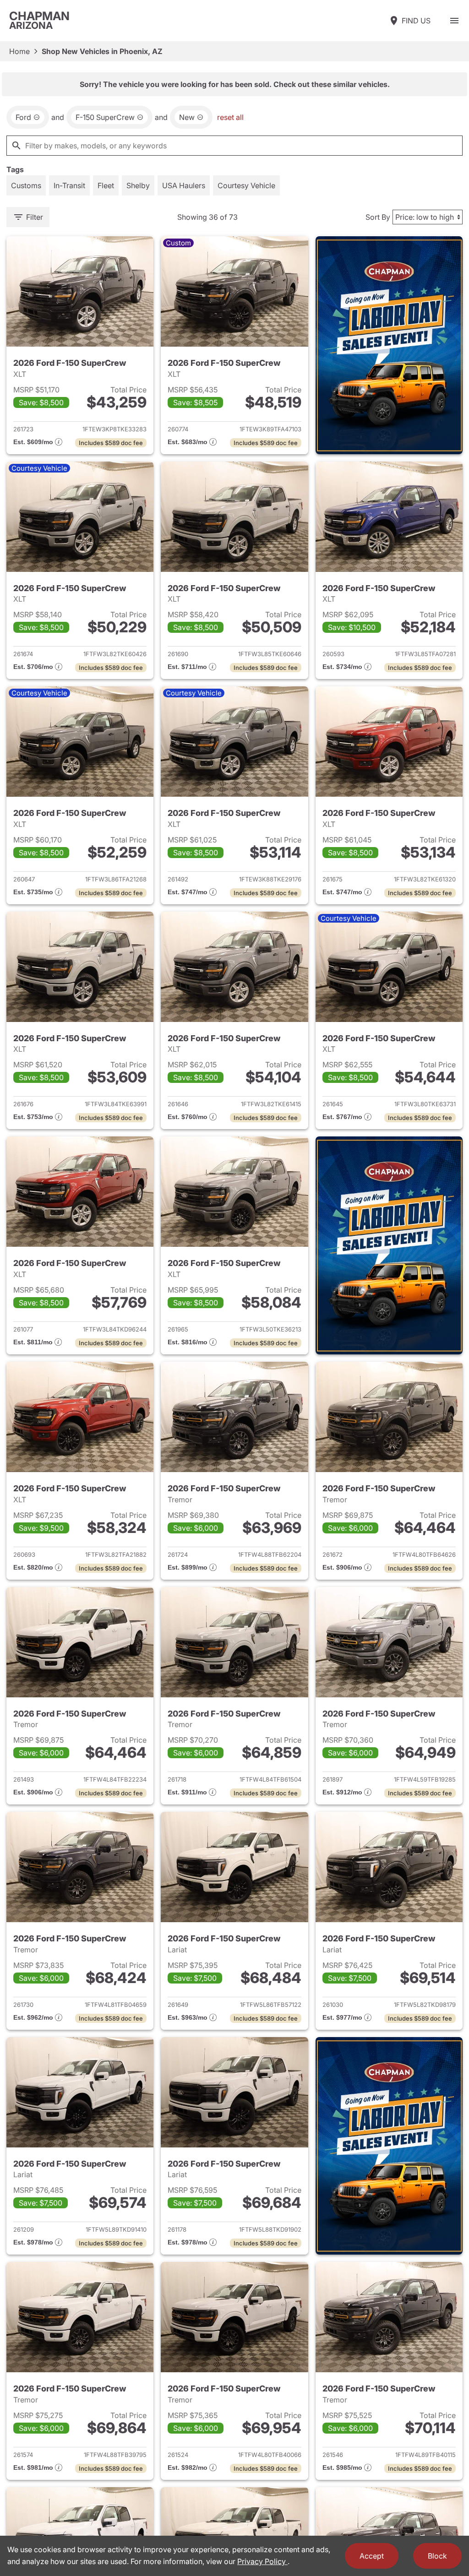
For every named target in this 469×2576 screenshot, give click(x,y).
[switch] (454, 21)
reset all (230, 117)
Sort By (378, 217)
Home (19, 51)
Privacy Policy (262, 2561)
